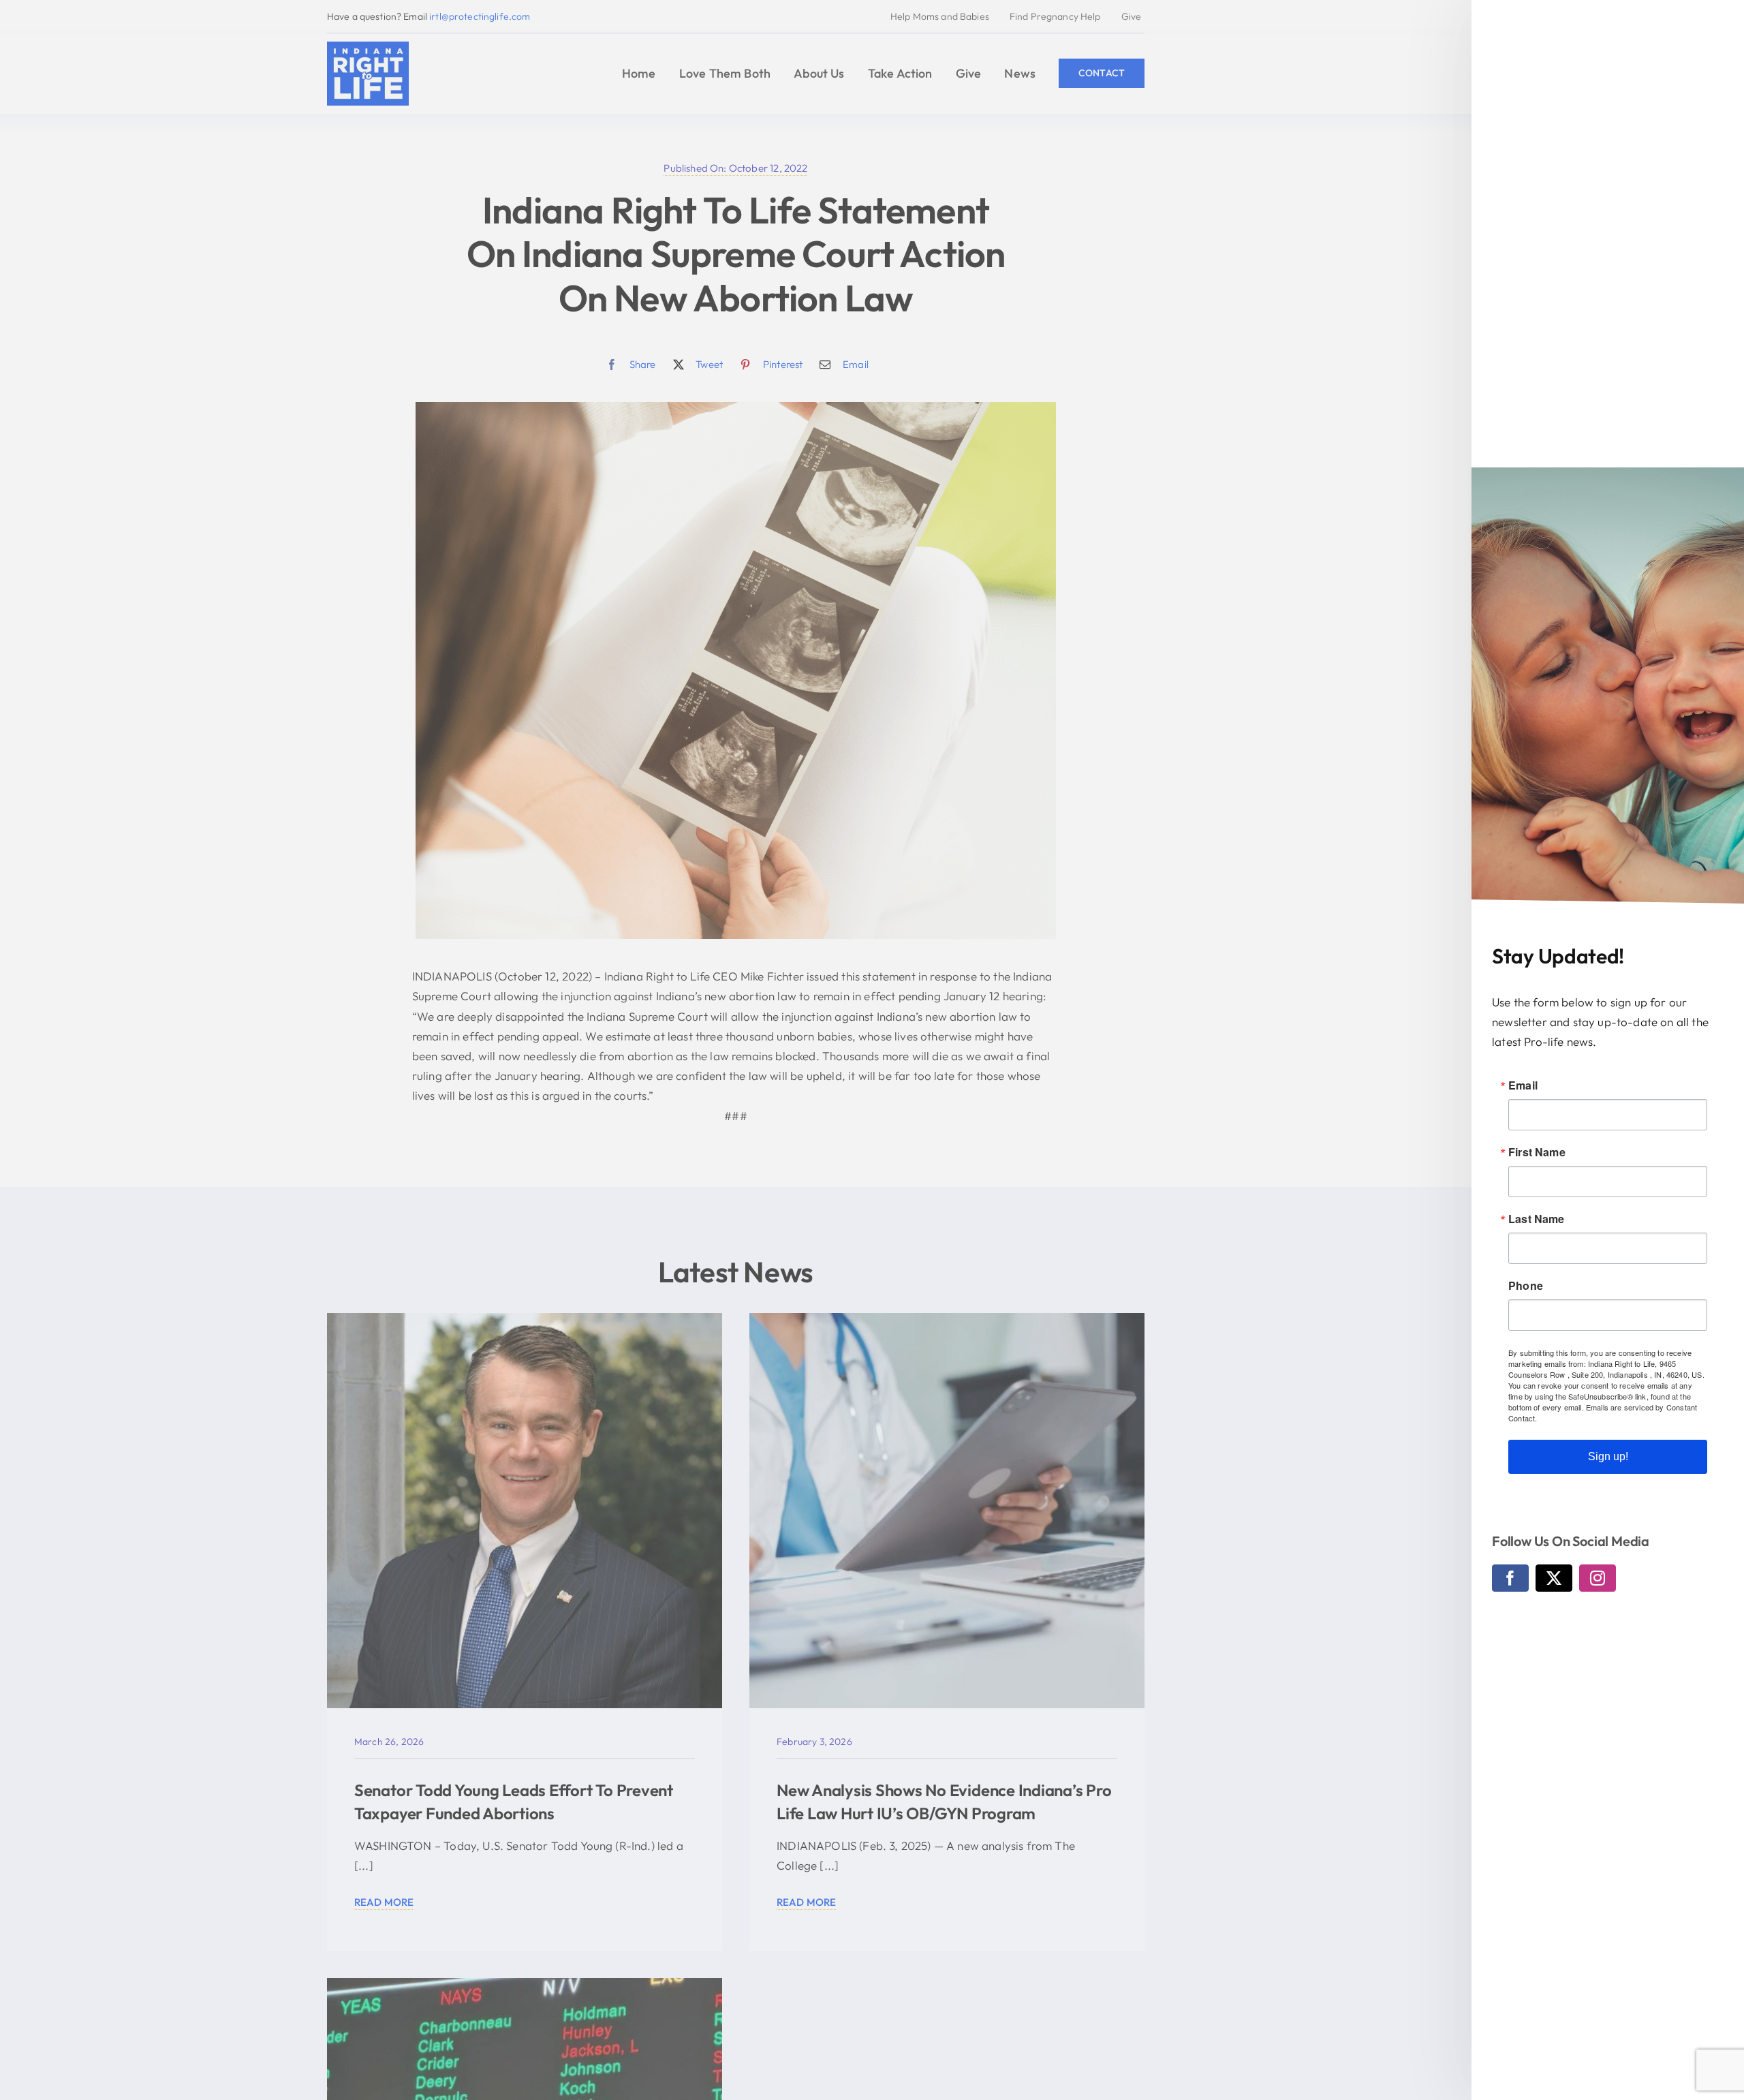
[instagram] (1598, 1578)
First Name (1537, 1152)
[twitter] (1554, 1578)
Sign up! (1608, 1456)
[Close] (1720, 22)
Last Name (1537, 1219)
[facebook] (1510, 1578)
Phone (1526, 1286)
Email (1523, 1085)
